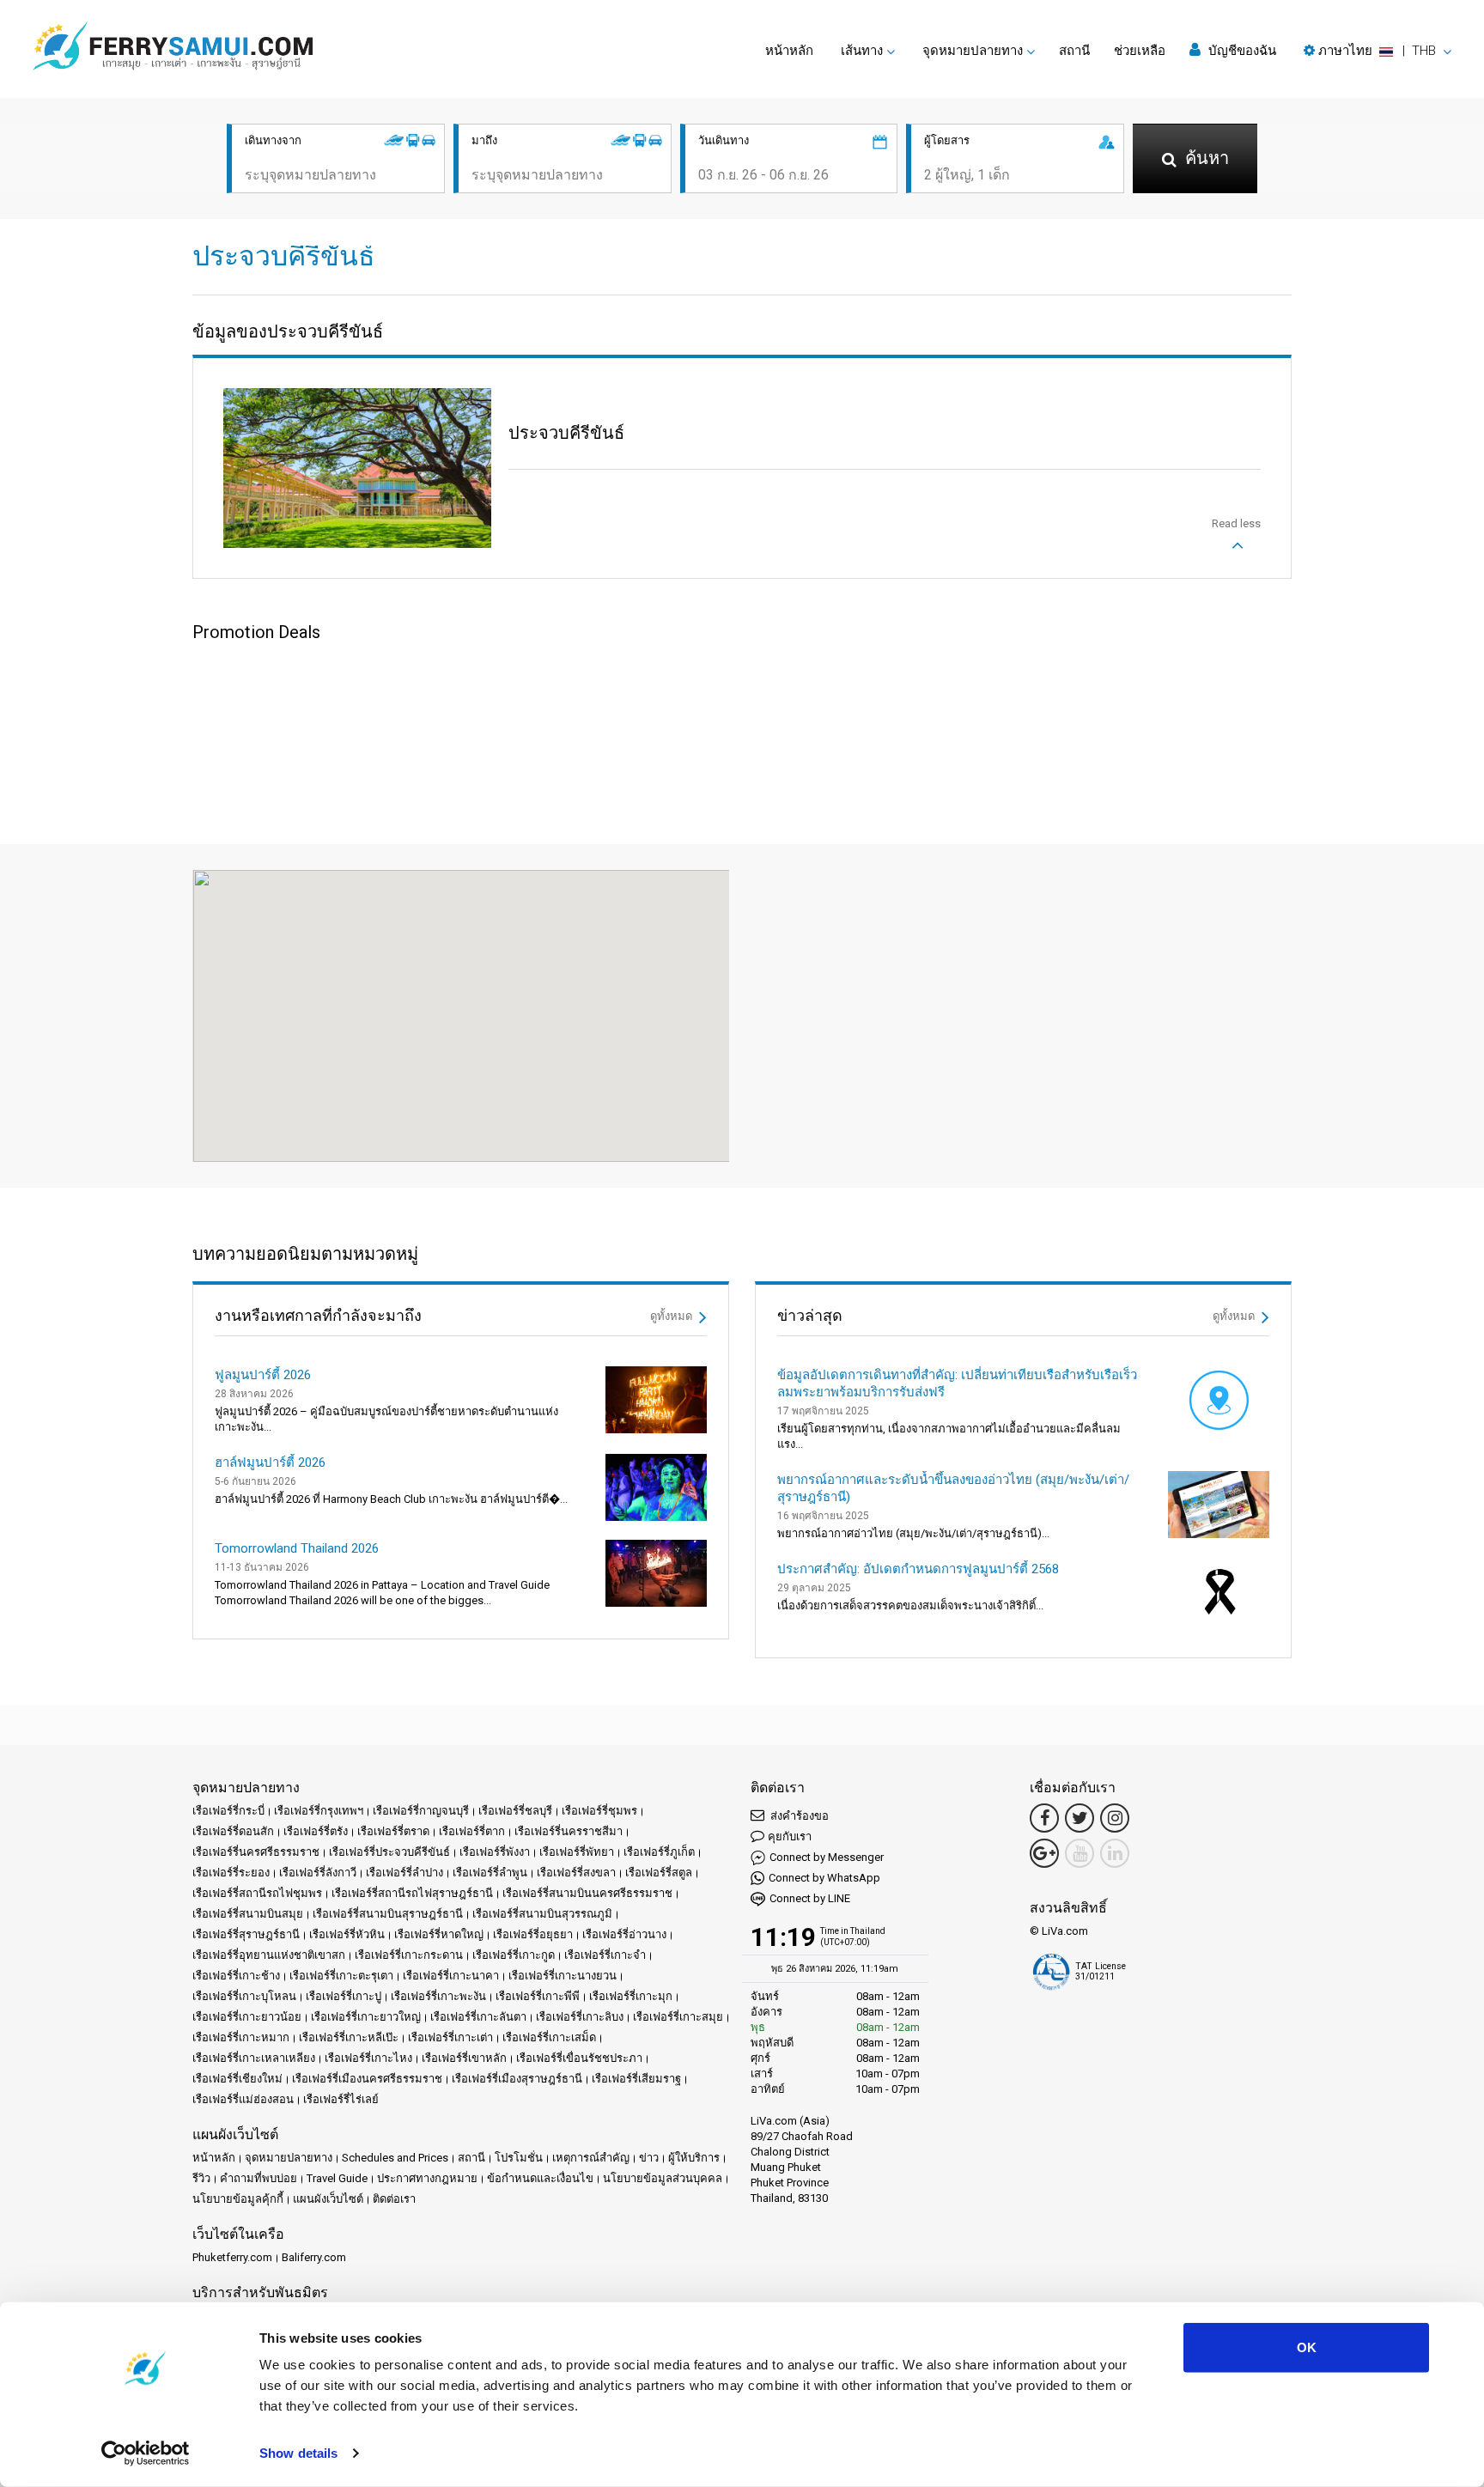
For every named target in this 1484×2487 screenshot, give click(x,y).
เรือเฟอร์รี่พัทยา (577, 1852)
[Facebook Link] (1044, 1818)
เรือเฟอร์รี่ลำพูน (490, 1873)
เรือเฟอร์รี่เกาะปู (344, 1996)
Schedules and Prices (395, 2158)
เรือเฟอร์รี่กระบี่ (228, 1811)
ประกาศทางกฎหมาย (427, 2178)
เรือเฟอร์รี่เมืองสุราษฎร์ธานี (517, 2079)
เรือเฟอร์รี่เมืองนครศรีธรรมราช (367, 2079)
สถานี (1074, 51)
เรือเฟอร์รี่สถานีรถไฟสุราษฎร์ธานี (412, 1893)
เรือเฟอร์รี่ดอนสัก (233, 1831)
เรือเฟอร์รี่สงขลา (576, 1873)
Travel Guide (337, 2178)
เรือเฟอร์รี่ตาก (472, 1831)
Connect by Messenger (827, 1857)
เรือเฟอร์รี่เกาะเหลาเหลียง (254, 2058)
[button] (1378, 51)
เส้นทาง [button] (862, 51)
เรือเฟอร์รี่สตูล (659, 1873)
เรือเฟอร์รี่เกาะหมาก (241, 2037)
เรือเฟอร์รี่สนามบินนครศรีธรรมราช (587, 1893)
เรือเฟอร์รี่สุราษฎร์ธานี (246, 1934)
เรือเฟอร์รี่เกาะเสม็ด (549, 2037)
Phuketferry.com (232, 2257)
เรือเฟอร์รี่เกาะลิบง (580, 2017)
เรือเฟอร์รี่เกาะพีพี (538, 1996)
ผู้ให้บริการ (694, 2158)
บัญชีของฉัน (1241, 51)
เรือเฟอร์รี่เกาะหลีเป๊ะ (349, 2037)
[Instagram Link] (1115, 1818)
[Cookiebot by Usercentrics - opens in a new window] (146, 2454)
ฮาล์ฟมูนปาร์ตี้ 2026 (270, 1462)
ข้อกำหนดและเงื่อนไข (540, 2178)
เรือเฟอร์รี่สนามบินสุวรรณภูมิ (542, 1914)
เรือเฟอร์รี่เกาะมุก (631, 1996)
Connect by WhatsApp (824, 1878)
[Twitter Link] (1080, 1818)
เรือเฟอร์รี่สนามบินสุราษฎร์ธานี (388, 1914)
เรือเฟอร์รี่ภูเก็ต (659, 1852)
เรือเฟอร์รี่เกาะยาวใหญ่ (366, 2017)
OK (1307, 2347)
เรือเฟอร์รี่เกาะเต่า (450, 2037)
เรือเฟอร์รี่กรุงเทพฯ (319, 1811)
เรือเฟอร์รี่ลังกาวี (318, 1873)
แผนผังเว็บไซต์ (328, 2199)
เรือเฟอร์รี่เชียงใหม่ (237, 2079)
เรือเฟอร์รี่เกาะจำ (605, 1955)
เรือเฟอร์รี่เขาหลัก (464, 2058)
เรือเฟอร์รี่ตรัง (316, 1831)
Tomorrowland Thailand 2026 (297, 1548)
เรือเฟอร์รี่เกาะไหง (368, 2058)
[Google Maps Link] (1044, 1853)
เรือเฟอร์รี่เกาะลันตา (478, 2017)
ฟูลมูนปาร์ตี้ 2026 (263, 1375)
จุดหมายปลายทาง (289, 2158)
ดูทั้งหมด (672, 1316)
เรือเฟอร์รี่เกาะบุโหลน (244, 1996)
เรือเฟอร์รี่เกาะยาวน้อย (247, 2017)
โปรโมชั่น (519, 2158)
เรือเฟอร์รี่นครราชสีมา (569, 1831)
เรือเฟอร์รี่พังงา (495, 1852)
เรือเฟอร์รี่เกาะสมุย (678, 2017)
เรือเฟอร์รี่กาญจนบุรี (421, 1811)
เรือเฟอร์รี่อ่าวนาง (624, 1934)
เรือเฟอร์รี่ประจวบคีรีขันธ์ (389, 1852)
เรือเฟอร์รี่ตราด (393, 1831)
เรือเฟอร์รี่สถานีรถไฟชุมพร (257, 1893)
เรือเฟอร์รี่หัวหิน (347, 1934)
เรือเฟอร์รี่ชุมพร (599, 1811)
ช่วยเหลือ (1140, 51)
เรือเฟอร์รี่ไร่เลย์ (341, 2099)
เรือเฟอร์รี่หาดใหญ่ (439, 1934)
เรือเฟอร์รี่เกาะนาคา (451, 1976)
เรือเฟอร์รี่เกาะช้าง (236, 1976)
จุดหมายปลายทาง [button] (973, 51)
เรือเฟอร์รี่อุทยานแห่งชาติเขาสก (269, 1955)
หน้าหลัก (789, 51)
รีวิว (201, 2178)
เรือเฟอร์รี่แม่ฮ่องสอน (243, 2099)
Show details (298, 2453)
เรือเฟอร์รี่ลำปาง (404, 1873)
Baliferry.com (314, 2257)
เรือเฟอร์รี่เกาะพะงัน (438, 1996)
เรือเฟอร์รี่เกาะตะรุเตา (341, 1976)
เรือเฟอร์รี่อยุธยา (533, 1934)
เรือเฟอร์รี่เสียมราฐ (636, 2079)
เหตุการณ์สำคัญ (591, 2158)
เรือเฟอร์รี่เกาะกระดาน (409, 1955)
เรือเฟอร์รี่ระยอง (231, 1873)
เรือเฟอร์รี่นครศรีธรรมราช (256, 1852)
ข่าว (649, 2158)
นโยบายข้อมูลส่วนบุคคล (663, 2178)
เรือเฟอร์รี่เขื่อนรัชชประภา (579, 2058)
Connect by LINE (810, 1898)
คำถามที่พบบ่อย (258, 2178)
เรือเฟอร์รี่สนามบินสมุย (248, 1914)
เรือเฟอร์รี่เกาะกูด (514, 1955)
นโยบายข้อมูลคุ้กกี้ (238, 2199)
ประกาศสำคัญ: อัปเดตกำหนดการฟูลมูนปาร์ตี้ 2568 (918, 1569)
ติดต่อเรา (394, 2199)
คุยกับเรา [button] (790, 1836)
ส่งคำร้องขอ (798, 1816)
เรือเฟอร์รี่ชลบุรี (515, 1811)
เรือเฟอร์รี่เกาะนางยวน (563, 1976)
